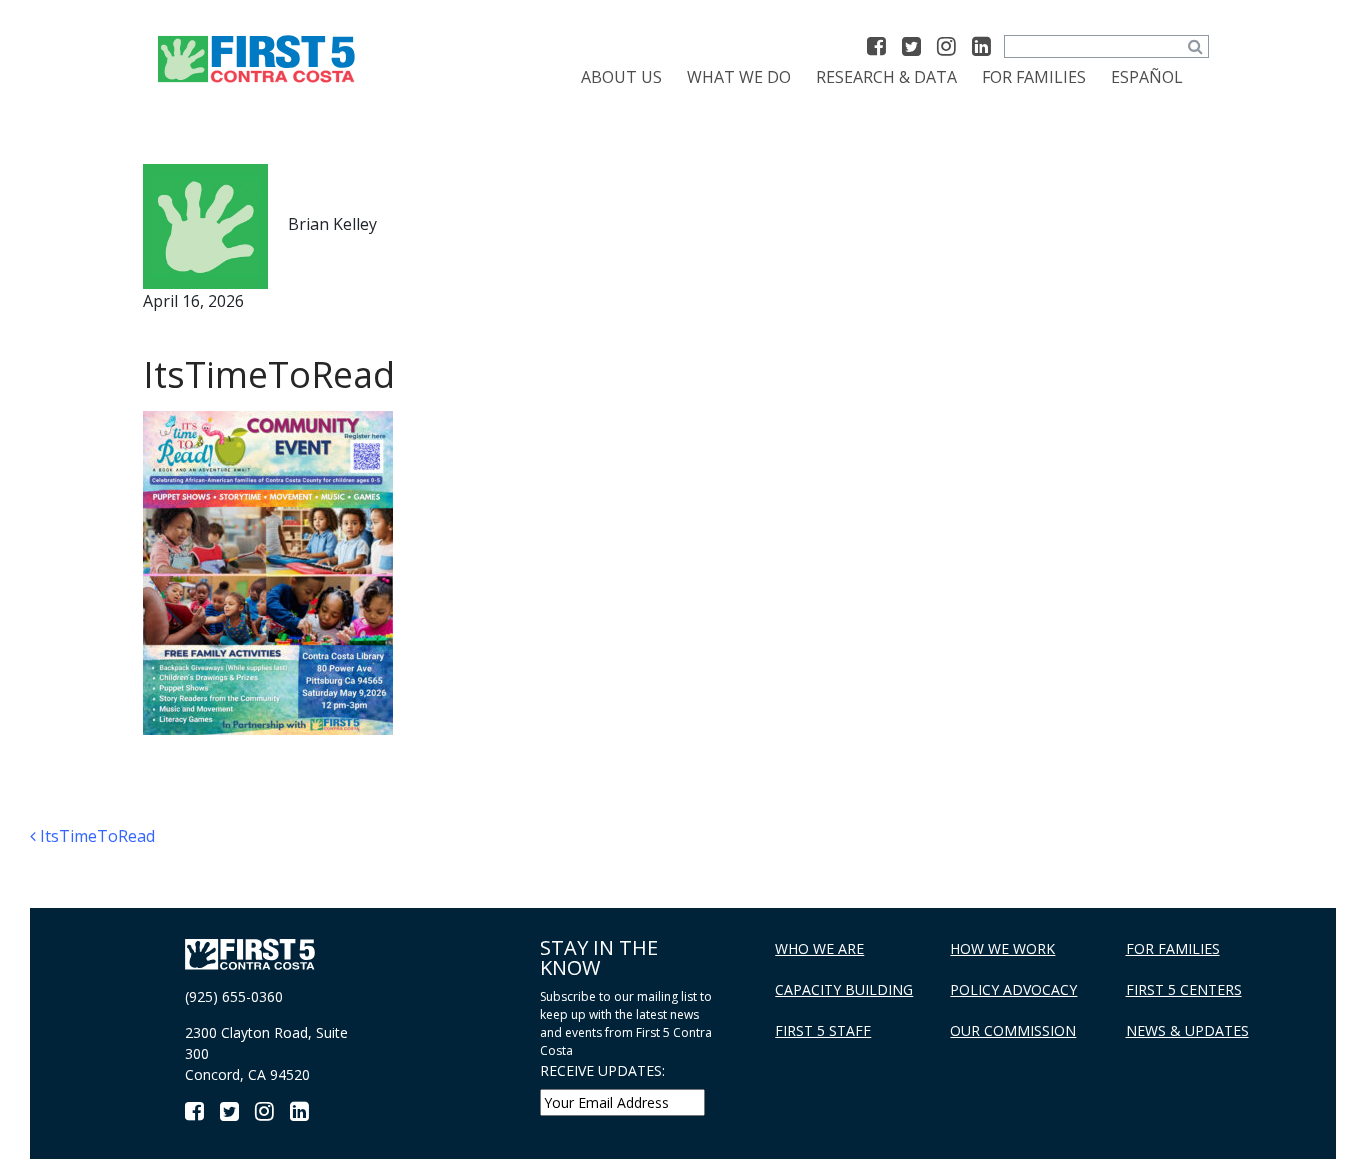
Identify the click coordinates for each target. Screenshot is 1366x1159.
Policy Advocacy (1013, 989)
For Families (1034, 77)
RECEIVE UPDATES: (602, 1070)
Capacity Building (844, 989)
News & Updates (1187, 1030)
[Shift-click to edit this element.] (258, 58)
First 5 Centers (1184, 989)
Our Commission (1013, 1030)
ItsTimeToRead (95, 836)
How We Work (1002, 948)
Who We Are (819, 948)
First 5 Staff (823, 1030)
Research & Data (886, 77)
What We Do (739, 77)
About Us (621, 77)
